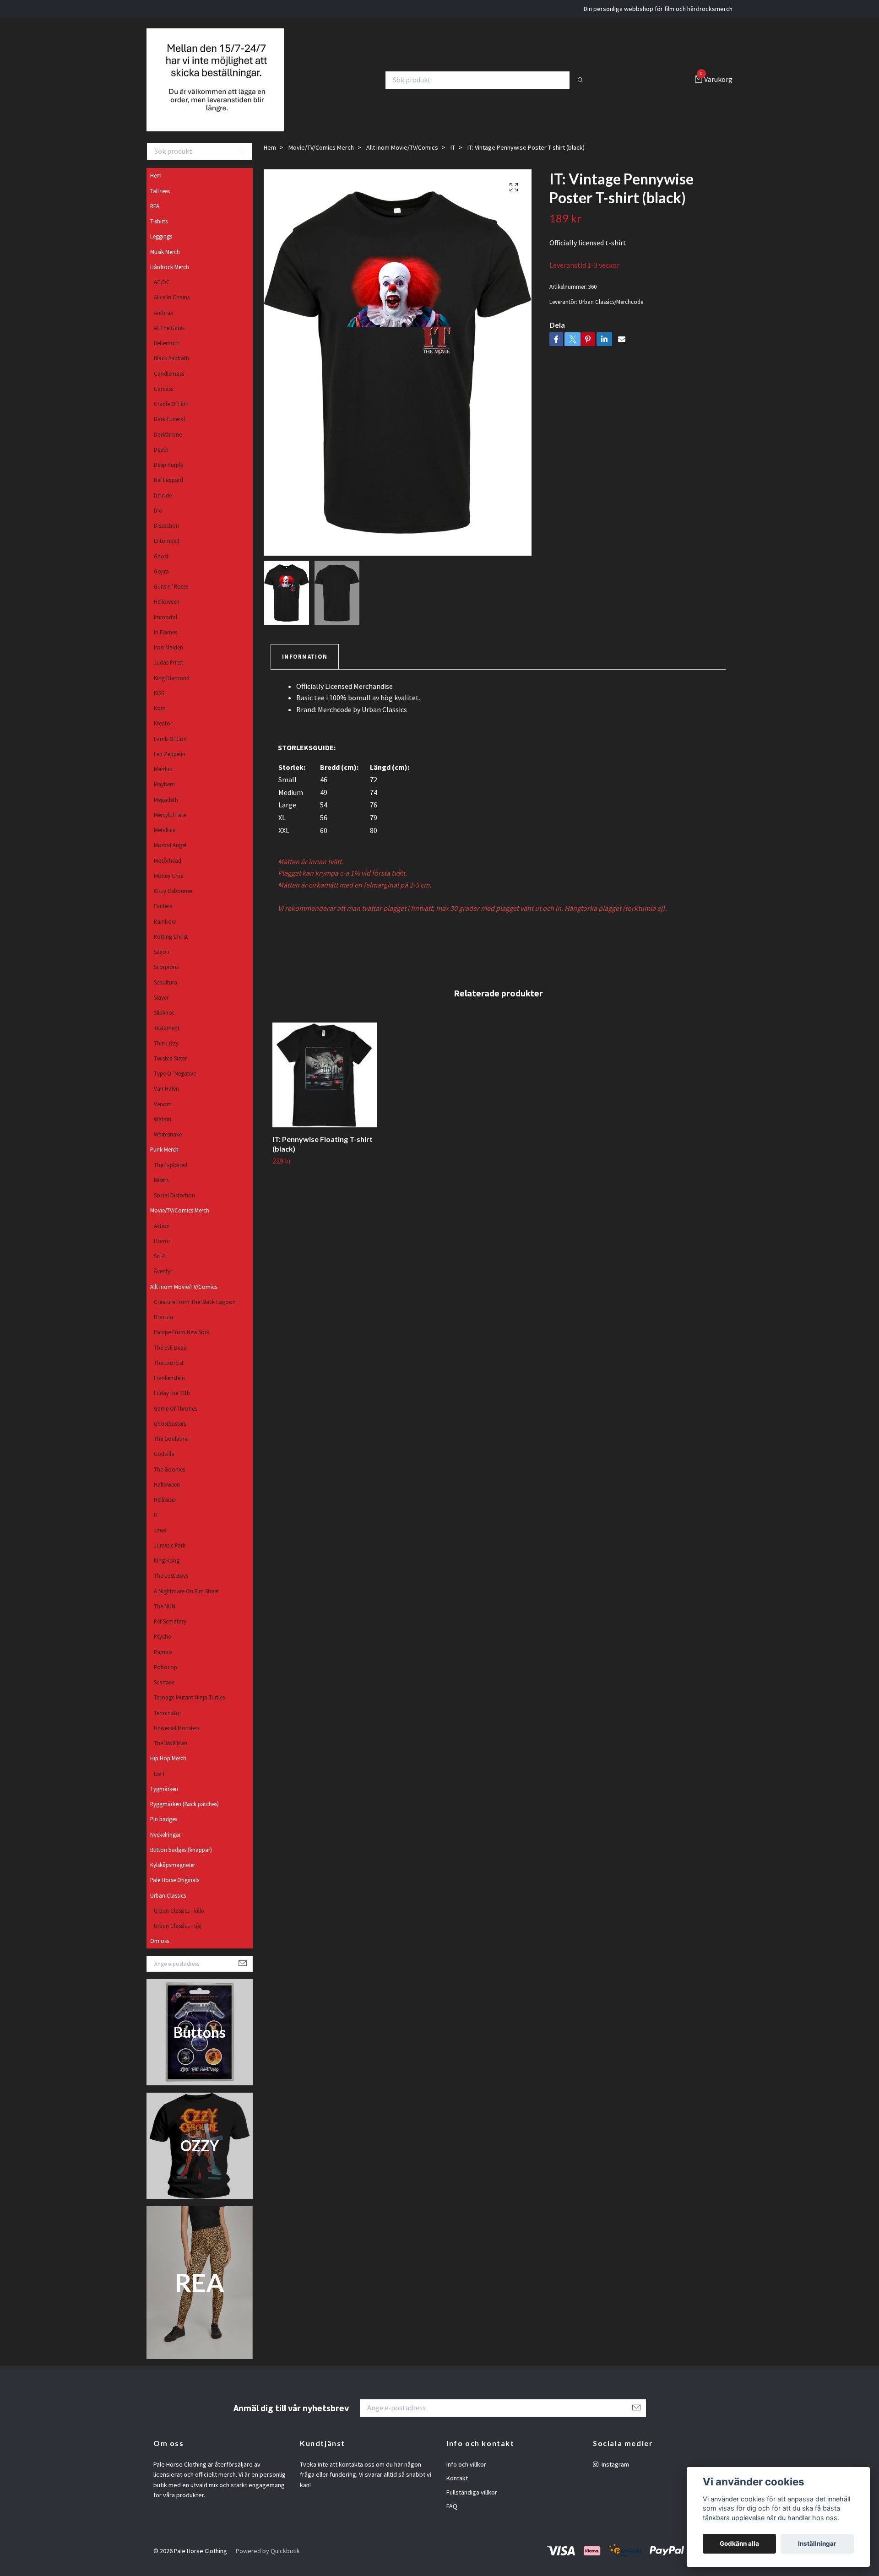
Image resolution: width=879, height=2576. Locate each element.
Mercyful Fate (170, 826)
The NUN (165, 1618)
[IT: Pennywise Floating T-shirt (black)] (325, 1086)
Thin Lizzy (166, 1055)
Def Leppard (168, 491)
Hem (156, 187)
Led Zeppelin (170, 765)
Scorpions (166, 978)
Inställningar (817, 2544)
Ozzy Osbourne (173, 902)
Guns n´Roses (171, 598)
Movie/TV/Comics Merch (180, 1222)
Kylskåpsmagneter (173, 1876)
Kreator (163, 735)
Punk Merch (164, 1161)
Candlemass (169, 385)
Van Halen (166, 1100)
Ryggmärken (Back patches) (184, 1815)
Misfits (161, 1191)
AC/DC (162, 293)
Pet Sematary (170, 1633)
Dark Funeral (169, 430)
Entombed (167, 552)
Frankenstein (169, 1389)
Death (161, 461)
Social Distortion (174, 1207)
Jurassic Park (170, 1557)
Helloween (167, 613)
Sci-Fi (160, 1267)
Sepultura (165, 994)
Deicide (163, 507)
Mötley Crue (168, 887)
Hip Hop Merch (168, 1770)
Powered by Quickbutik (268, 2562)
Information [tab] (305, 668)
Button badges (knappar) (181, 1861)
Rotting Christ (171, 948)
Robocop (165, 1678)
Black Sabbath (171, 369)
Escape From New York (182, 1343)
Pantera (163, 917)
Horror (162, 1252)
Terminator (168, 1724)
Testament (167, 1039)
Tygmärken (164, 1800)
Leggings (161, 248)
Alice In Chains (172, 308)
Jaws (160, 1542)
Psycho (163, 1648)
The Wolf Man (171, 1754)
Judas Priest (168, 674)
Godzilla (164, 1465)
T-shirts (159, 233)
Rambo (163, 1663)
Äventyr (163, 1283)
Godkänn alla (739, 2544)
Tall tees (160, 202)
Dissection (166, 537)
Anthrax (163, 324)
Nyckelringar (165, 1846)
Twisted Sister (170, 1070)
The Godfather (171, 1450)
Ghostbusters (170, 1435)
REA (155, 217)
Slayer (161, 1009)
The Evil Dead (170, 1359)
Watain (163, 1131)
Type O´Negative (175, 1085)
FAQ (452, 2517)
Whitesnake (168, 1146)
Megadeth (166, 811)
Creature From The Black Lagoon (195, 1313)
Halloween (167, 1496)
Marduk (163, 780)
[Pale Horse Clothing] (223, 86)
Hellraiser (165, 1511)
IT (156, 1526)
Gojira (161, 583)
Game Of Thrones (175, 1420)
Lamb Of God (170, 750)
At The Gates (169, 339)
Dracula (163, 1328)
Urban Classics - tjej (178, 1937)
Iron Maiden (168, 659)
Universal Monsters (177, 1739)
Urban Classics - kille (179, 1922)
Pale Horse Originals (175, 1891)
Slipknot (164, 1024)
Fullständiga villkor (472, 2504)
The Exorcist (169, 1374)
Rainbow (165, 933)
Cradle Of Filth (171, 415)
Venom (163, 1115)
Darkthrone (168, 446)
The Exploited (171, 1176)
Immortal (165, 628)
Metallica (165, 841)
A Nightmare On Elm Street (186, 1602)
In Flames (165, 644)
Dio (158, 522)
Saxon (162, 963)
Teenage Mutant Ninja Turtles (189, 1709)
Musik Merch (165, 263)
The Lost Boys (171, 1587)
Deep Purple (168, 476)
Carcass (163, 400)
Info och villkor (466, 2476)
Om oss (160, 1952)
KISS (159, 704)
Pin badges (164, 1830)
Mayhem (164, 796)
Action (162, 1237)
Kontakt (457, 2489)
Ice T (160, 1785)
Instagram (615, 2476)
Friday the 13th (172, 1404)
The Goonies (169, 1481)
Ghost (161, 568)
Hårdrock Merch (170, 278)
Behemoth (167, 354)
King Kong (167, 1572)
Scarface (164, 1694)
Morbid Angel (170, 856)
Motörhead (168, 872)
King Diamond (172, 689)
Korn (160, 720)
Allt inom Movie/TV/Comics (184, 1298)
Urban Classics (168, 1907)
